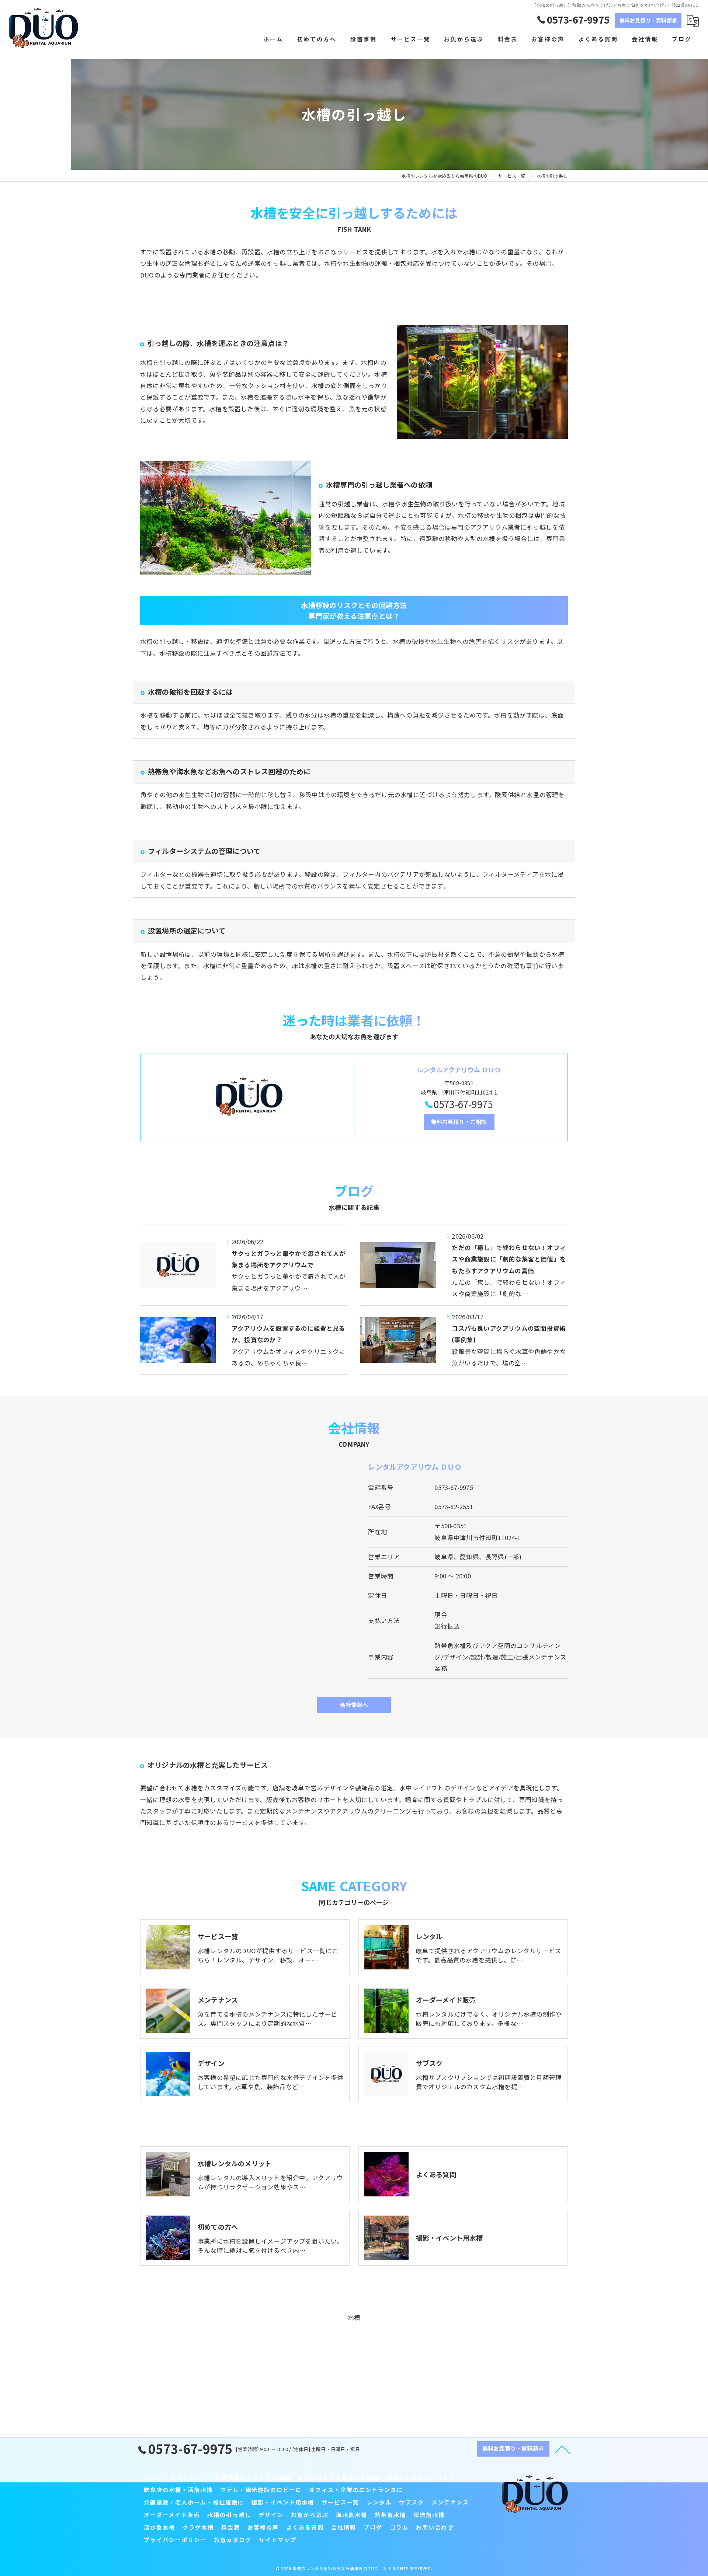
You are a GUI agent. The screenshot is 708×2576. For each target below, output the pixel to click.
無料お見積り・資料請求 (648, 20)
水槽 (354, 2317)
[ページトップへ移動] (562, 2449)
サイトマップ (278, 2540)
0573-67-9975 (454, 1487)
